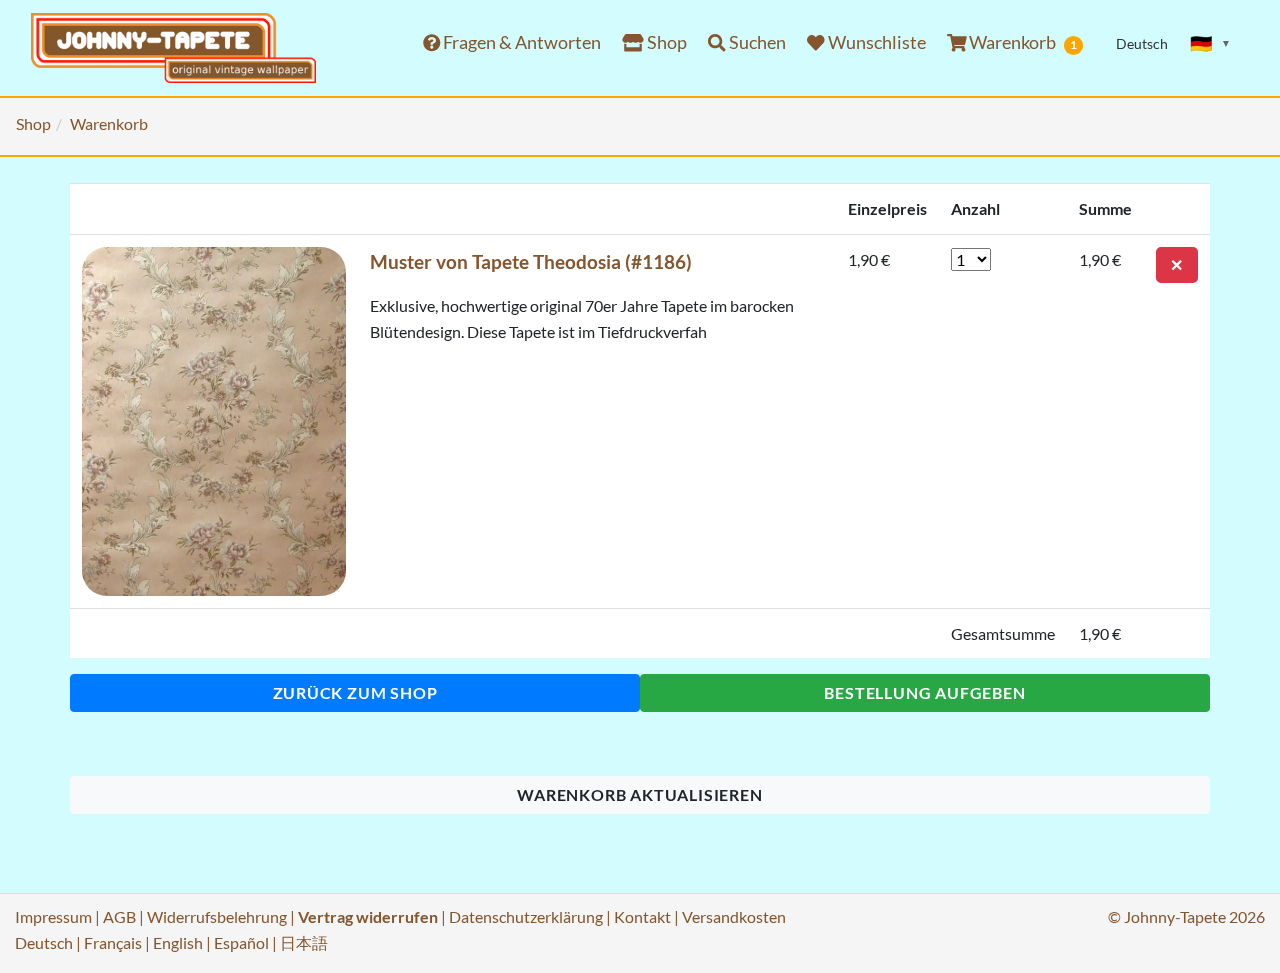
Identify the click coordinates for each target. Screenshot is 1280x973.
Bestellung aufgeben (924, 692)
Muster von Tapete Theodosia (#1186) (531, 261)
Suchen (756, 42)
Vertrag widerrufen (368, 916)
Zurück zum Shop (355, 692)
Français (113, 942)
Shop (665, 42)
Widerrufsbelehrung (217, 916)
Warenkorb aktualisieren (639, 794)
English (178, 942)
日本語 (304, 942)
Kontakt (642, 916)
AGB (119, 916)
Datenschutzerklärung (526, 916)
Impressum (53, 916)
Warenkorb (1021, 42)
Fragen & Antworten (520, 42)
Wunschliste (875, 42)
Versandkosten (734, 916)
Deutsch (44, 942)
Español (241, 942)
